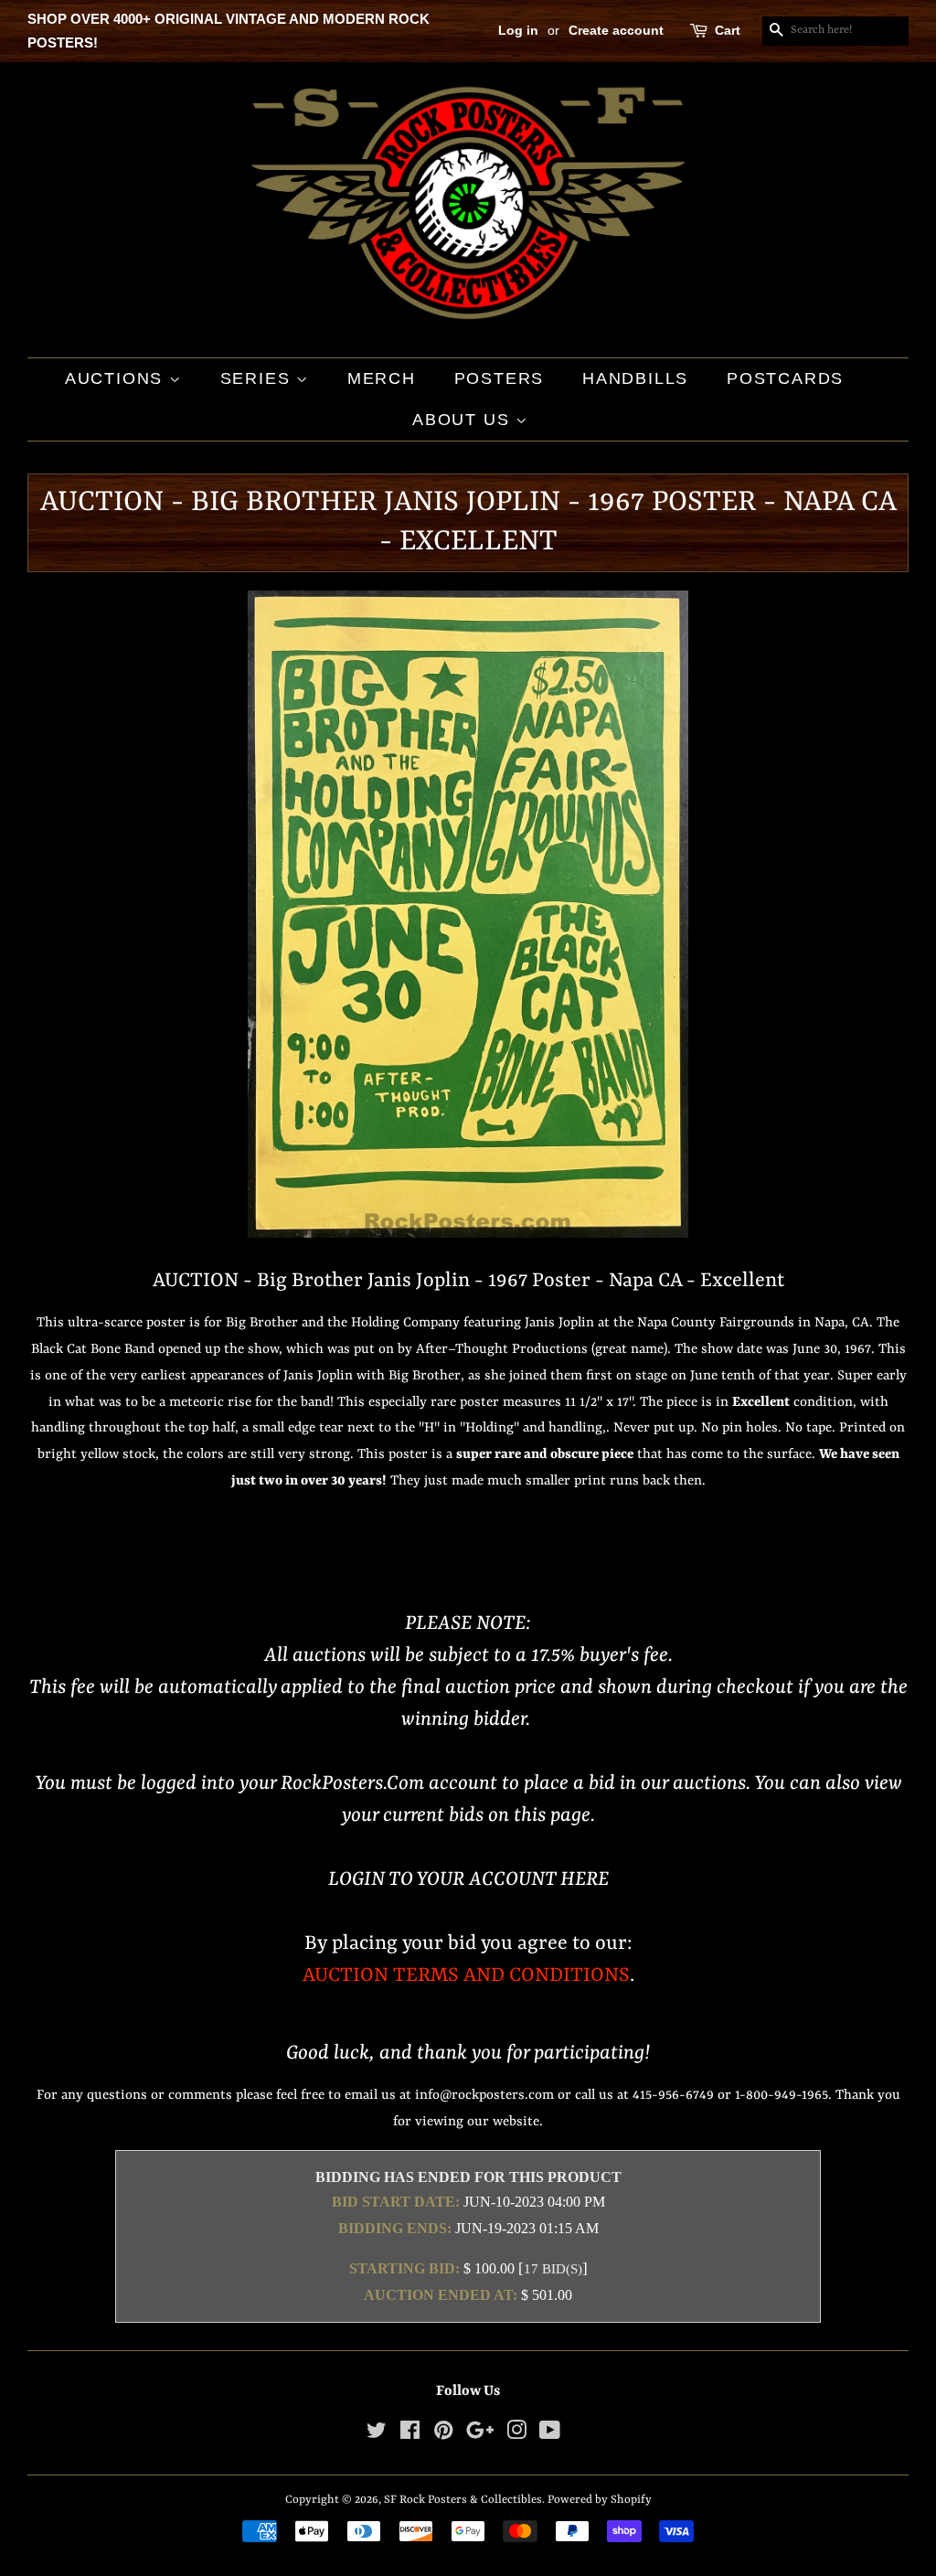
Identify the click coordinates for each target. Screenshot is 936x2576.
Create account (616, 30)
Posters (500, 378)
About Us (464, 420)
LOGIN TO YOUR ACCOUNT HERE (468, 1880)
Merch (382, 378)
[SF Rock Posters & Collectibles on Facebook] (410, 2435)
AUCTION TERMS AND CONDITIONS (466, 1976)
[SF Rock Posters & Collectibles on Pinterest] (443, 2435)
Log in (518, 30)
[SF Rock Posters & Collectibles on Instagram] (516, 2435)
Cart (728, 30)
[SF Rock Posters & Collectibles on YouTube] (550, 2435)
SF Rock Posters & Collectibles (463, 2500)
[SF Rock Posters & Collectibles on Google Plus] (480, 2435)
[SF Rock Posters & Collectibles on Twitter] (377, 2435)
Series (259, 378)
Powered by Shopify (600, 2500)
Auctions (117, 378)
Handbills (635, 378)
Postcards (785, 378)
